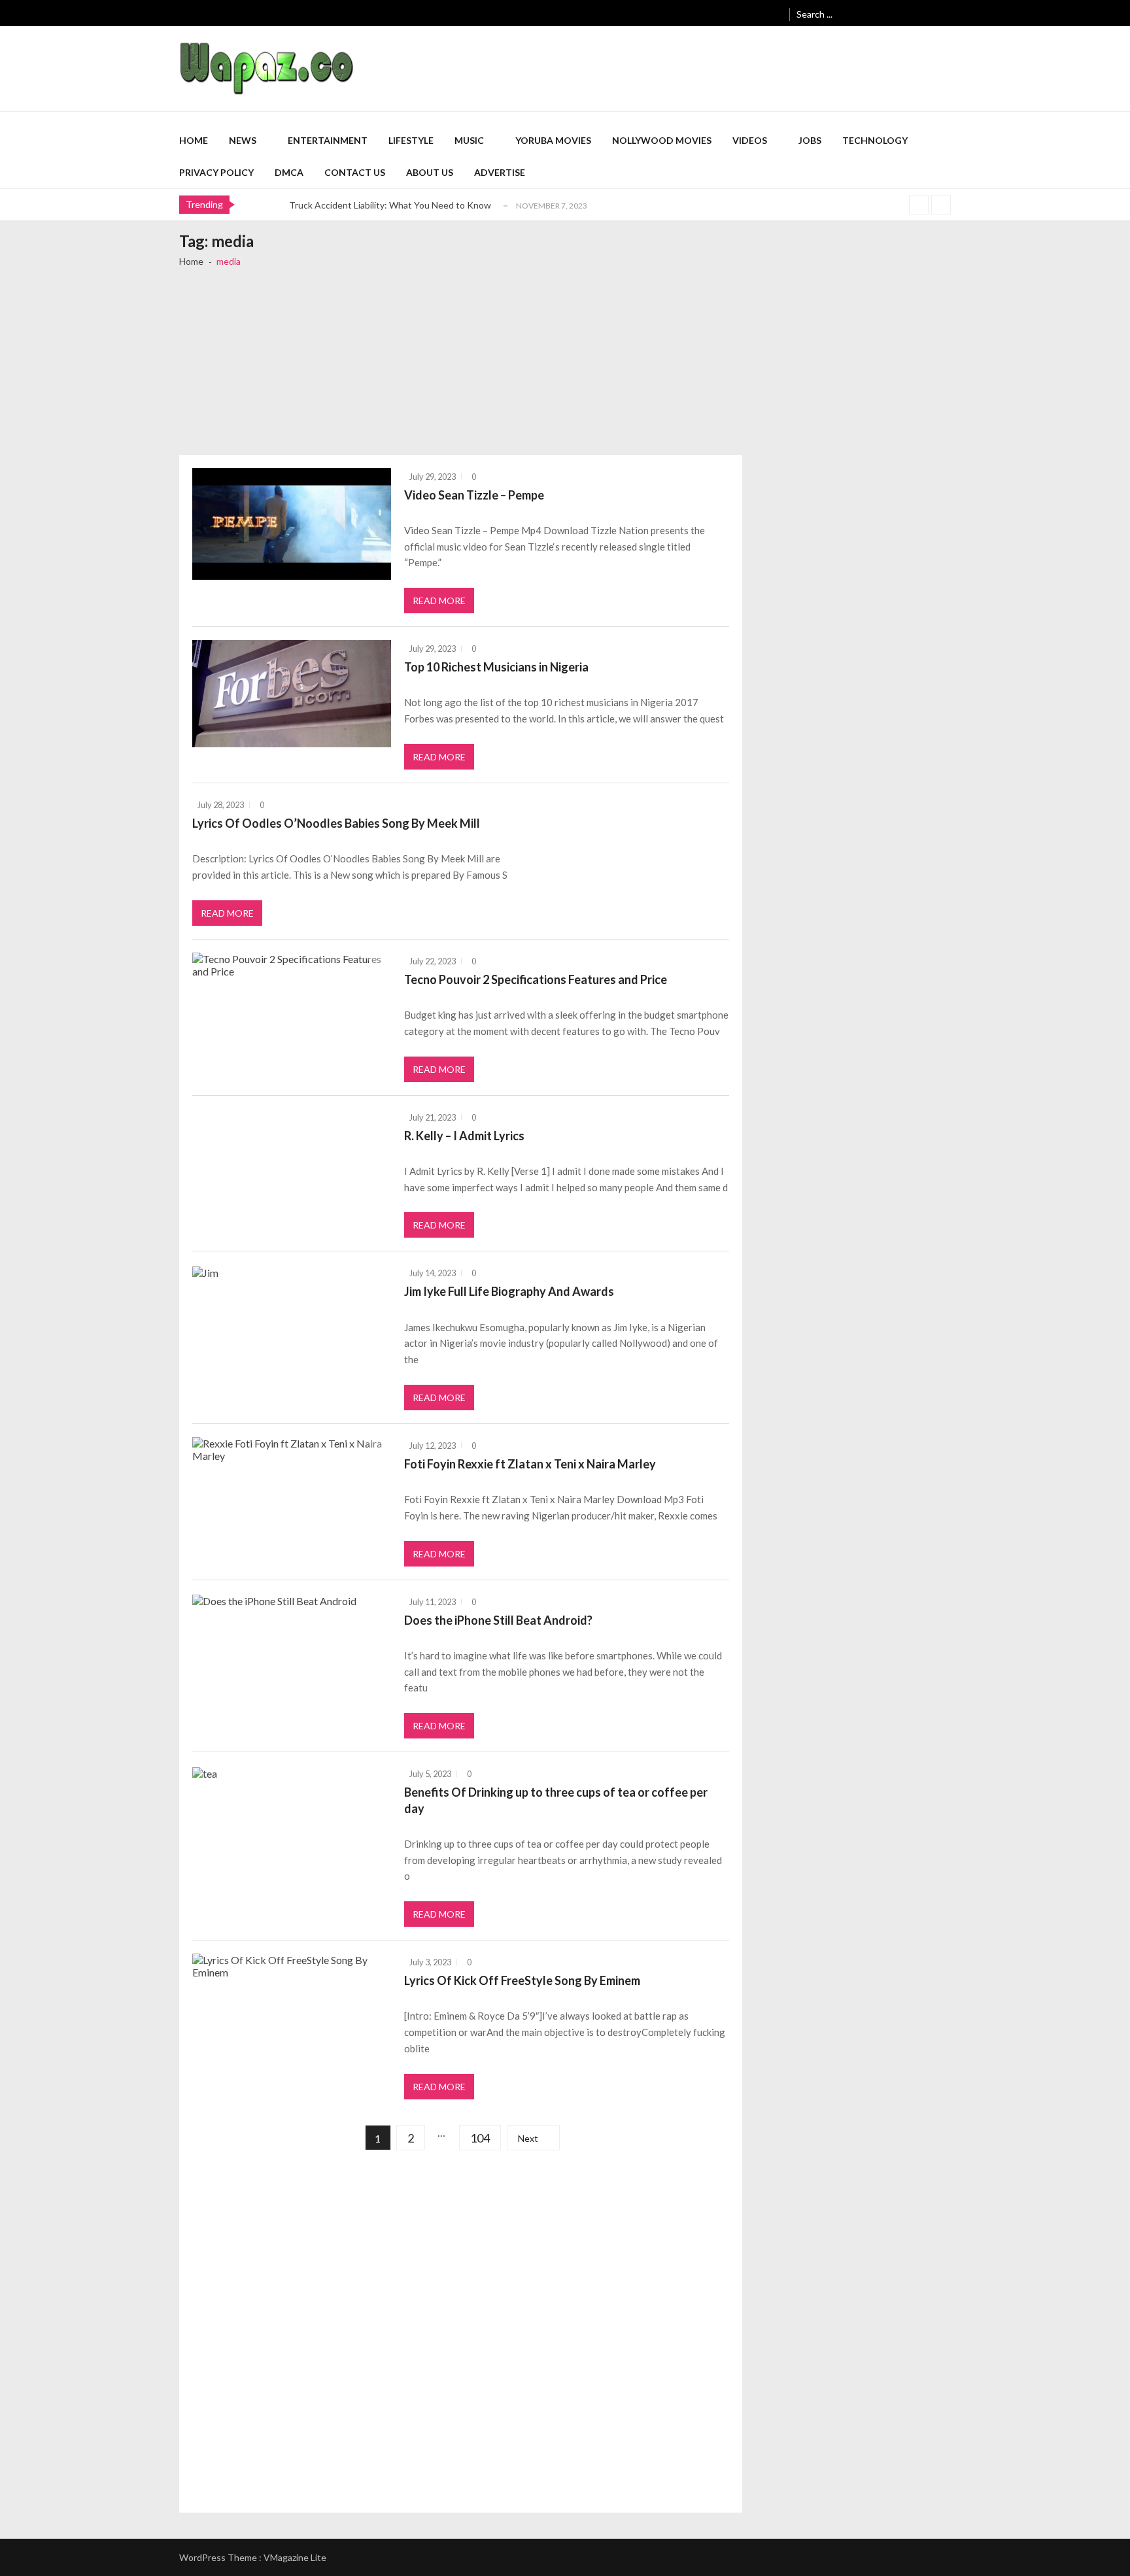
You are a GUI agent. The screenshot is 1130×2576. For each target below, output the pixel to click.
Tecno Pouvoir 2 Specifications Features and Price (536, 979)
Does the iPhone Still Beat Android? (498, 1620)
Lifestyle (411, 140)
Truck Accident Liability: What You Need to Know (390, 205)
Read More (439, 601)
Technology (875, 140)
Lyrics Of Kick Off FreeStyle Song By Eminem (522, 1980)
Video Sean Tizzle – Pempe (474, 495)
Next (528, 2138)
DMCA (289, 172)
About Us (430, 172)
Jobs (810, 140)
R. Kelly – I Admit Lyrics (464, 1136)
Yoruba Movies (553, 140)
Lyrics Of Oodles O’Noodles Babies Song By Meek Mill (336, 823)
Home (194, 140)
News (243, 140)
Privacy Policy (216, 172)
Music (469, 140)
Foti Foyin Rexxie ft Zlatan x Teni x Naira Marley (530, 1464)
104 (480, 2138)
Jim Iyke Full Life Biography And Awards (509, 1291)
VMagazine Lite (295, 2557)
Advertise (500, 172)
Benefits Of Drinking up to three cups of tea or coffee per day (556, 1800)
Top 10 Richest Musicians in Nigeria (496, 667)
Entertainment (328, 140)
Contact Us (355, 172)
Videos (750, 140)
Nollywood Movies (662, 140)
